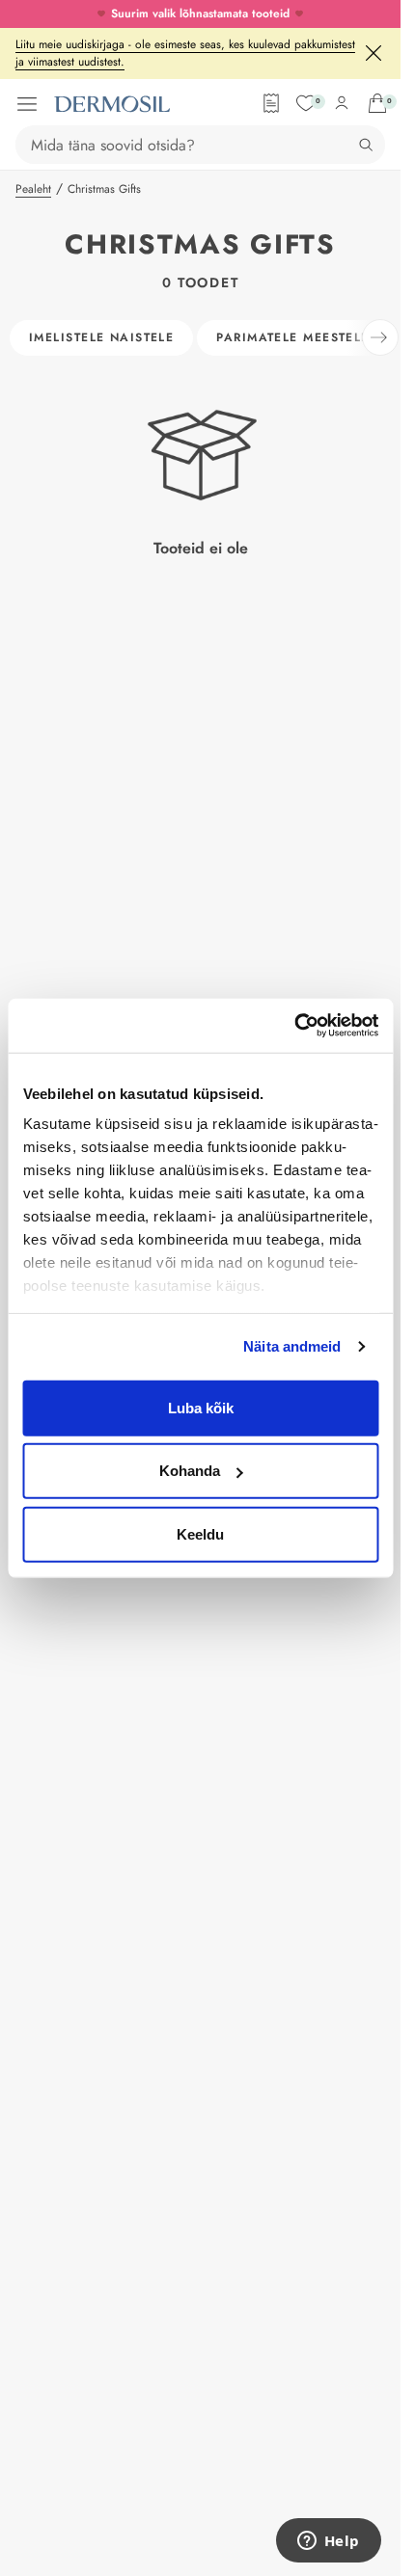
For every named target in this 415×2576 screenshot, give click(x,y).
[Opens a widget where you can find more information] (328, 2542)
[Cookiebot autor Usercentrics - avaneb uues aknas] (294, 1026)
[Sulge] (373, 53)
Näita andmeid (292, 1346)
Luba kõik (201, 1407)
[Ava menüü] (27, 104)
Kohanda (190, 1471)
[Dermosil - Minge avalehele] (112, 104)
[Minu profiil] (342, 103)
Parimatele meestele (292, 337)
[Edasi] (380, 337)
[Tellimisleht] (271, 103)
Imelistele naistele (101, 337)
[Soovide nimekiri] (306, 103)
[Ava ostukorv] (377, 103)
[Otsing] (366, 145)
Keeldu (200, 1533)
